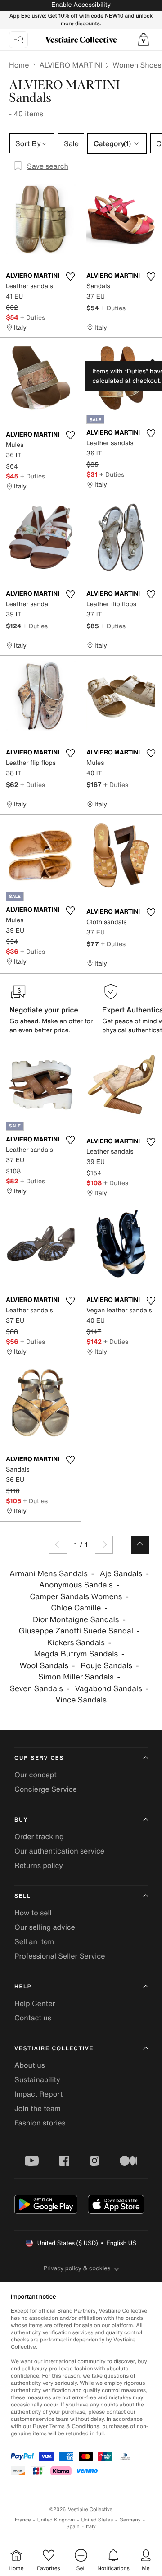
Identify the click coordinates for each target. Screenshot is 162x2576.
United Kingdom (56, 2520)
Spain (73, 2527)
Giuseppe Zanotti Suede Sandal (76, 1631)
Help (23, 1987)
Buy (21, 1820)
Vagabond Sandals (109, 1689)
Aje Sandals (121, 1574)
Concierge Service (46, 1789)
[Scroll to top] (140, 1545)
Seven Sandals (36, 1689)
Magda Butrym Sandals (76, 1654)
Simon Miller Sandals (76, 1677)
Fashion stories (40, 2123)
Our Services (39, 1758)
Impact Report (38, 2094)
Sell (23, 1896)
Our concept (36, 1775)
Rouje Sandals (106, 1666)
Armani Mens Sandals (49, 1574)
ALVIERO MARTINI (71, 65)
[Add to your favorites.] (70, 276)
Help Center (35, 2003)
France (23, 2520)
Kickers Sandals (76, 1643)
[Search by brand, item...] (18, 40)
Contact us (33, 2018)
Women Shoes (137, 65)
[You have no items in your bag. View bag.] (144, 40)
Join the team (38, 2108)
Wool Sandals (44, 1666)
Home (19, 65)
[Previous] (58, 1545)
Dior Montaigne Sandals (76, 1620)
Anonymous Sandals (76, 1585)
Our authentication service (59, 1851)
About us (30, 2065)
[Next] (104, 1545)
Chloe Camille (76, 1608)
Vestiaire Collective (54, 2049)
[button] (144, 40)
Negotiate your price (44, 1010)
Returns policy (39, 1865)
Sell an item (34, 1941)
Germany (130, 2520)
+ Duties (33, 317)
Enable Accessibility (81, 5)
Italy (91, 2527)
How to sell (33, 1913)
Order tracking (39, 1836)
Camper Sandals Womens (76, 1597)
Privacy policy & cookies (77, 2268)
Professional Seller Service (60, 1956)
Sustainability (37, 2079)
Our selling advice (45, 1927)
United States (97, 2520)
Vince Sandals (81, 1700)
